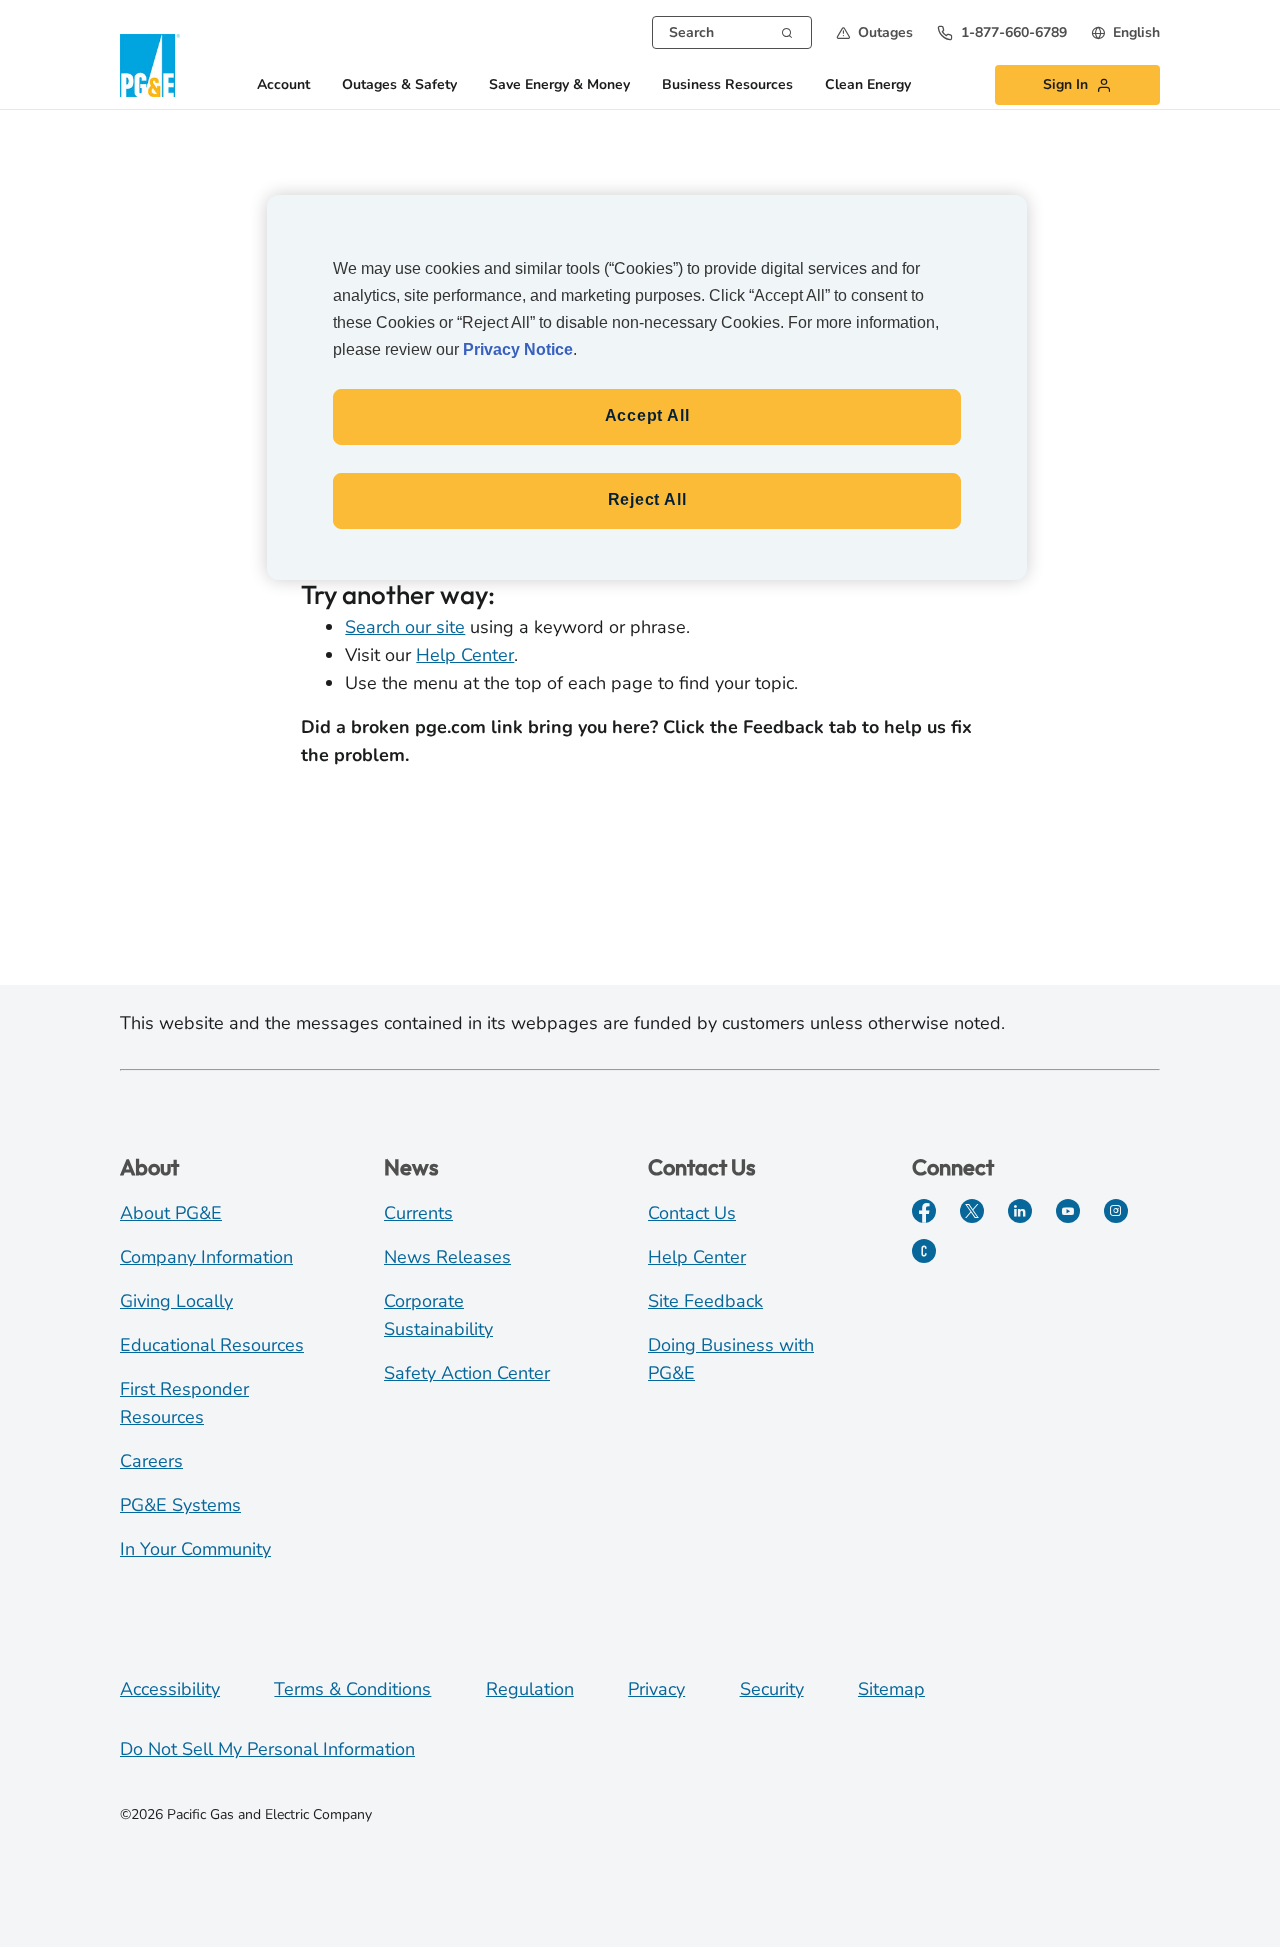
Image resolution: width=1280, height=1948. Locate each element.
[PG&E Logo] (150, 65)
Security (772, 1689)
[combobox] (732, 32)
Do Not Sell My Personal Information (267, 1749)
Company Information (206, 1257)
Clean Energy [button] (868, 85)
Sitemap (891, 1689)
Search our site (405, 627)
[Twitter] (972, 1211)
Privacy (656, 1689)
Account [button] (283, 85)
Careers (151, 1461)
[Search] (787, 31)
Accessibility (170, 1689)
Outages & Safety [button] (399, 85)
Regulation (530, 1689)
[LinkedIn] (1020, 1211)
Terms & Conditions (352, 1689)
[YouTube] (1068, 1211)
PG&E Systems (180, 1505)
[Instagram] (1116, 1211)
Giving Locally (176, 1301)
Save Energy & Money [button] (559, 85)
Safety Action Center (467, 1373)
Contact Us (692, 1213)
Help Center (465, 655)
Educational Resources (212, 1345)
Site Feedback (705, 1301)
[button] (874, 32)
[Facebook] (924, 1211)
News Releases (447, 1257)
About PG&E (171, 1213)
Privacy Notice (518, 349)
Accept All (647, 415)
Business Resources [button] (727, 85)
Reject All (647, 499)
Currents (418, 1213)
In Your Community (195, 1549)
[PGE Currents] (924, 1251)
